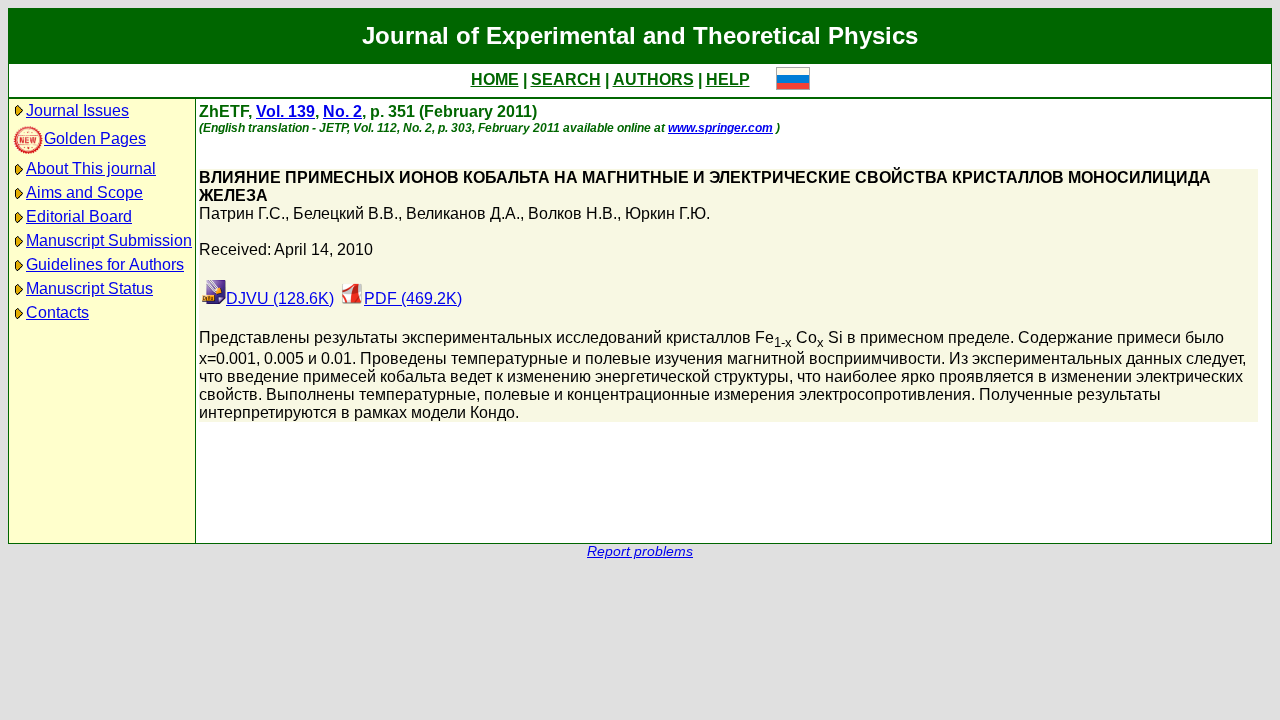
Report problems (640, 551)
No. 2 (342, 111)
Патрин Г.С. (242, 213)
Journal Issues (77, 110)
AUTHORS (653, 79)
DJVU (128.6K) (280, 298)
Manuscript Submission (109, 240)
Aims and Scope (84, 192)
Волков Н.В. (572, 213)
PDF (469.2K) (413, 298)
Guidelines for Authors (105, 264)
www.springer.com (720, 128)
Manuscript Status (89, 288)
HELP (728, 79)
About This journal (91, 168)
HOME (495, 79)
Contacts (57, 312)
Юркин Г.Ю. (667, 213)
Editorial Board (79, 216)
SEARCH (566, 79)
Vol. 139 (285, 111)
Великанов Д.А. (463, 213)
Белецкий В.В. (345, 213)
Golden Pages (95, 138)
